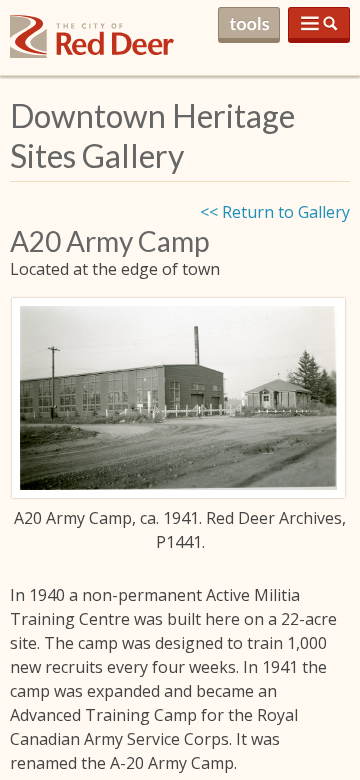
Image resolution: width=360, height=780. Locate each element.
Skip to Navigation (319, 25)
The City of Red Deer (92, 52)
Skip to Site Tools (249, 25)
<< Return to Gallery (275, 212)
